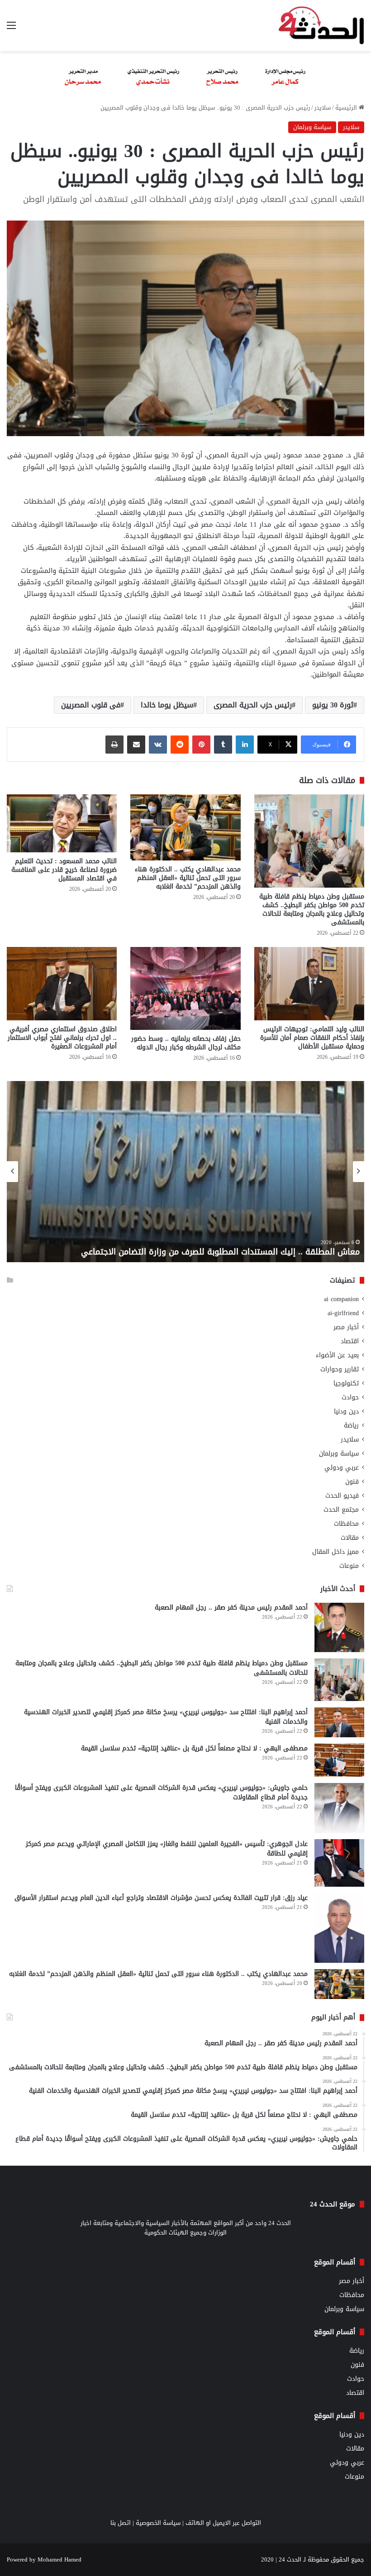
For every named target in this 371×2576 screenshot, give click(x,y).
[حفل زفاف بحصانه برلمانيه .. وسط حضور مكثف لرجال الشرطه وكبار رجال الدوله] (185, 988)
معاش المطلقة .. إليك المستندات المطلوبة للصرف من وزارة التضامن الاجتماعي (220, 1252)
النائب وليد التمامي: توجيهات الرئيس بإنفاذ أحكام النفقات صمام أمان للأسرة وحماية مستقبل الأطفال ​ (312, 1038)
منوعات (349, 1566)
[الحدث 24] (321, 26)
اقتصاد (350, 1341)
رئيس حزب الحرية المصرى (253, 705)
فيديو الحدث (342, 1496)
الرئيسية (347, 108)
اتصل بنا (121, 2523)
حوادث (350, 1397)
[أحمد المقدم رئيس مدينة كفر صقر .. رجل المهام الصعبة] (339, 1628)
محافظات (346, 1524)
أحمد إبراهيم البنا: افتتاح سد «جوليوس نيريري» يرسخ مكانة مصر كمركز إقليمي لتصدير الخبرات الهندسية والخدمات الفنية (166, 1717)
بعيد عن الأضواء (337, 1355)
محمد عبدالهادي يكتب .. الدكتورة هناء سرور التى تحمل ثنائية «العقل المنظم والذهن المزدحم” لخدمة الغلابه (188, 878)
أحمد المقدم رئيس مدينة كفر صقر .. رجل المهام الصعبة (230, 1608)
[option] (185, 1172)
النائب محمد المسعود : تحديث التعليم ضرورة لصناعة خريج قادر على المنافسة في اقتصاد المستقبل (64, 870)
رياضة (351, 1425)
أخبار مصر (346, 1327)
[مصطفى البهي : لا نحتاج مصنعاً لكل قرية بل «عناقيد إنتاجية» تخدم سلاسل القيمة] (339, 1760)
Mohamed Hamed (59, 2559)
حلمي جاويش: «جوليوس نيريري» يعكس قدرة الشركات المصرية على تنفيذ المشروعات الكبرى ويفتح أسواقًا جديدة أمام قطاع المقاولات (161, 1793)
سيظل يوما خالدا (167, 705)
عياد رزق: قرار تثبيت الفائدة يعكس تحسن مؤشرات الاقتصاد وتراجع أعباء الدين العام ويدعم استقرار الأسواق (161, 1898)
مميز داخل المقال (335, 1552)
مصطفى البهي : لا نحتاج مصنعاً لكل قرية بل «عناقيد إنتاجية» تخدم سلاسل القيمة (194, 1748)
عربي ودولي (342, 1468)
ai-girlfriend (343, 1313)
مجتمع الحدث (341, 1510)
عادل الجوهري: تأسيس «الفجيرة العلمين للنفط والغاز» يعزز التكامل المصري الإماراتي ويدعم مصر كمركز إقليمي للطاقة (167, 1849)
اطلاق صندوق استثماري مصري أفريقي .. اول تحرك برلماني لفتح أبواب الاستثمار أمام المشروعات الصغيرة (62, 1038)
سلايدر (323, 108)
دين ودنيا (346, 1411)
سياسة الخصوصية (158, 2523)
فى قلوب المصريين (91, 705)
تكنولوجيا (346, 1383)
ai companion (341, 1299)
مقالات (350, 1538)
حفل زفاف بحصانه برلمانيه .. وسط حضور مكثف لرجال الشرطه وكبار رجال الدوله (186, 1043)
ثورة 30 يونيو (333, 705)
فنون (352, 1482)
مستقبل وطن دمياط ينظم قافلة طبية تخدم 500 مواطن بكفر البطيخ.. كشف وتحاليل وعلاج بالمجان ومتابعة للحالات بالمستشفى (312, 909)
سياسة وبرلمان (312, 127)
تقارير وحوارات (340, 1369)
